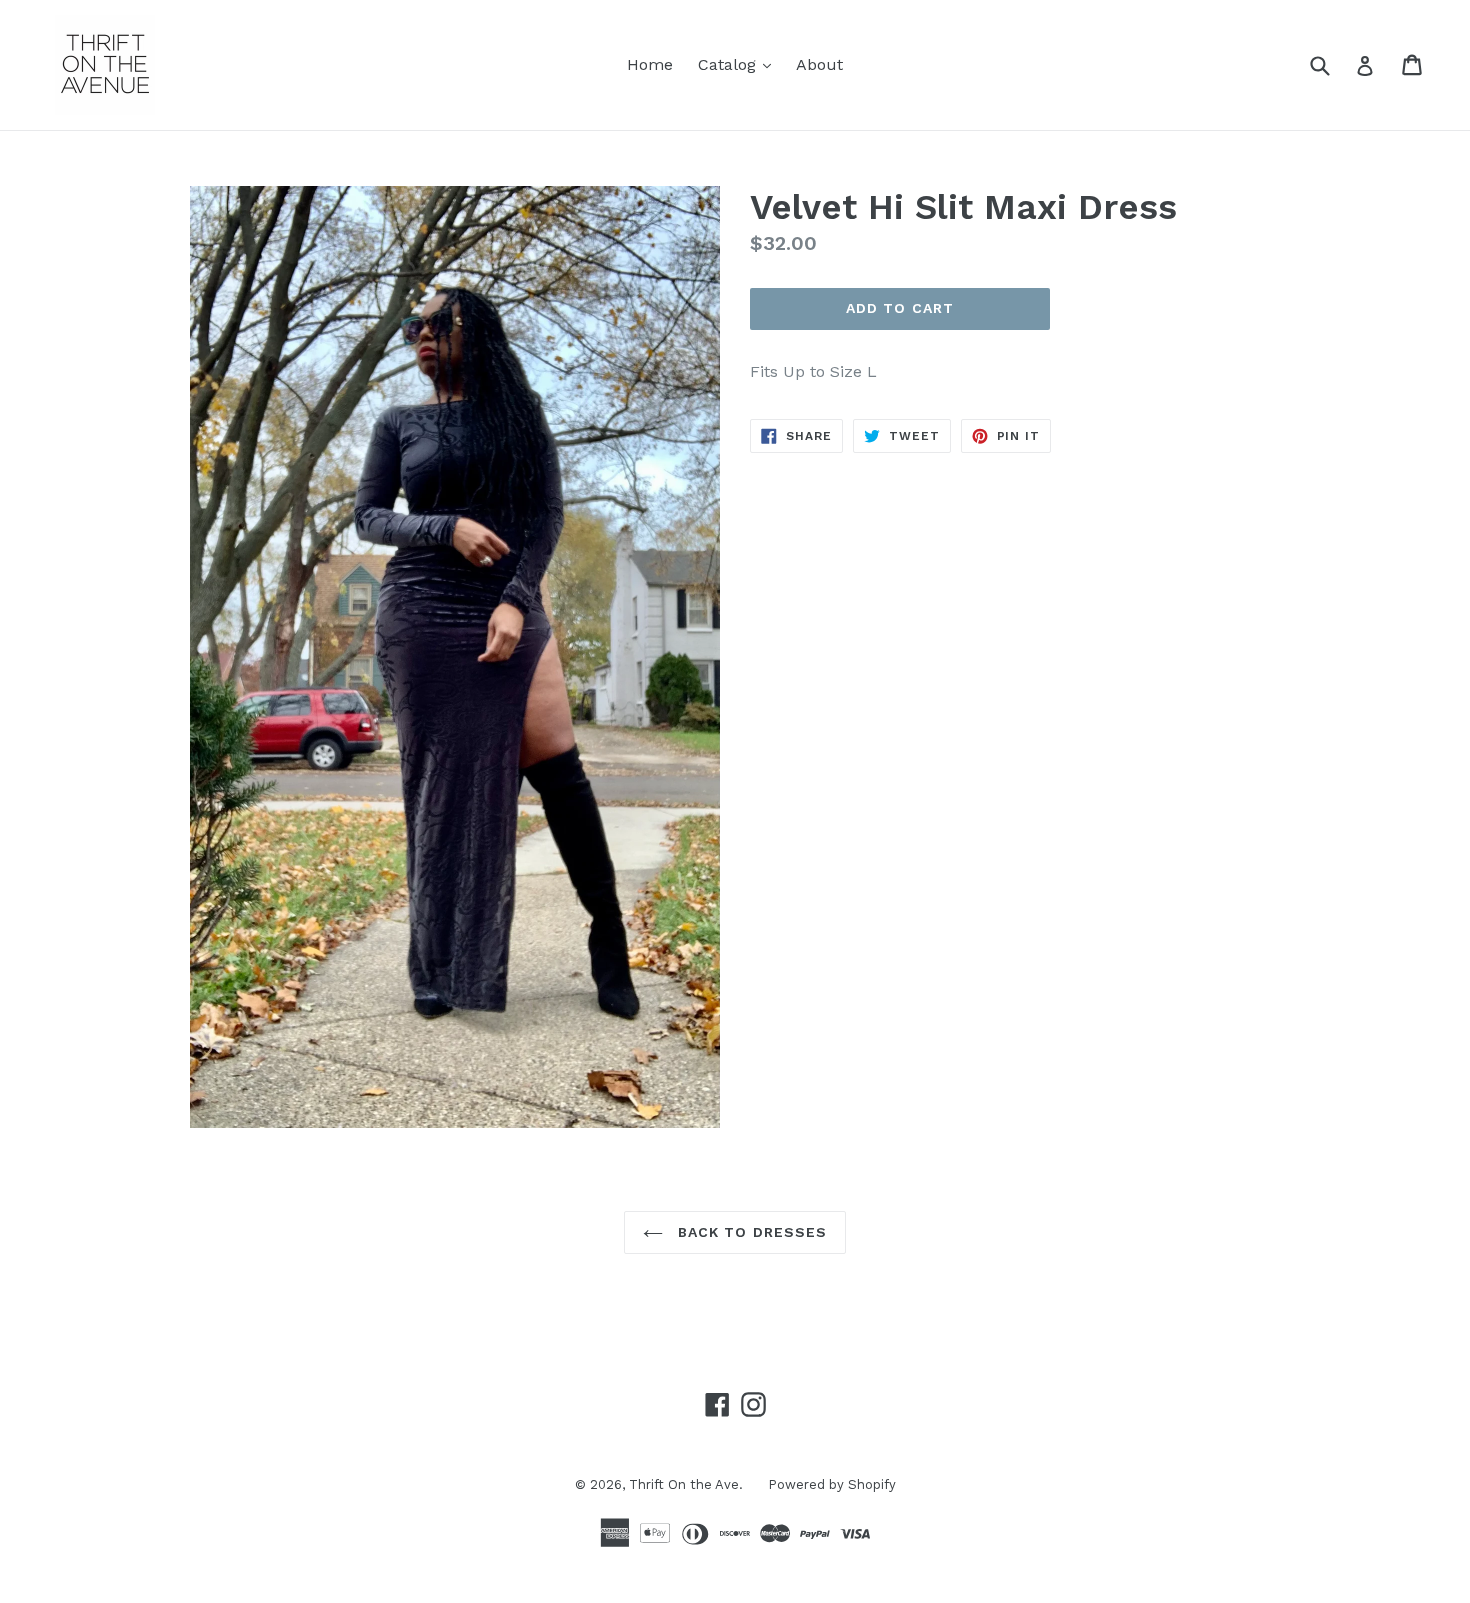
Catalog (739, 64)
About (819, 64)
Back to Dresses (750, 1232)
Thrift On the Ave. (686, 1484)
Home (650, 64)
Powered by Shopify (832, 1484)
